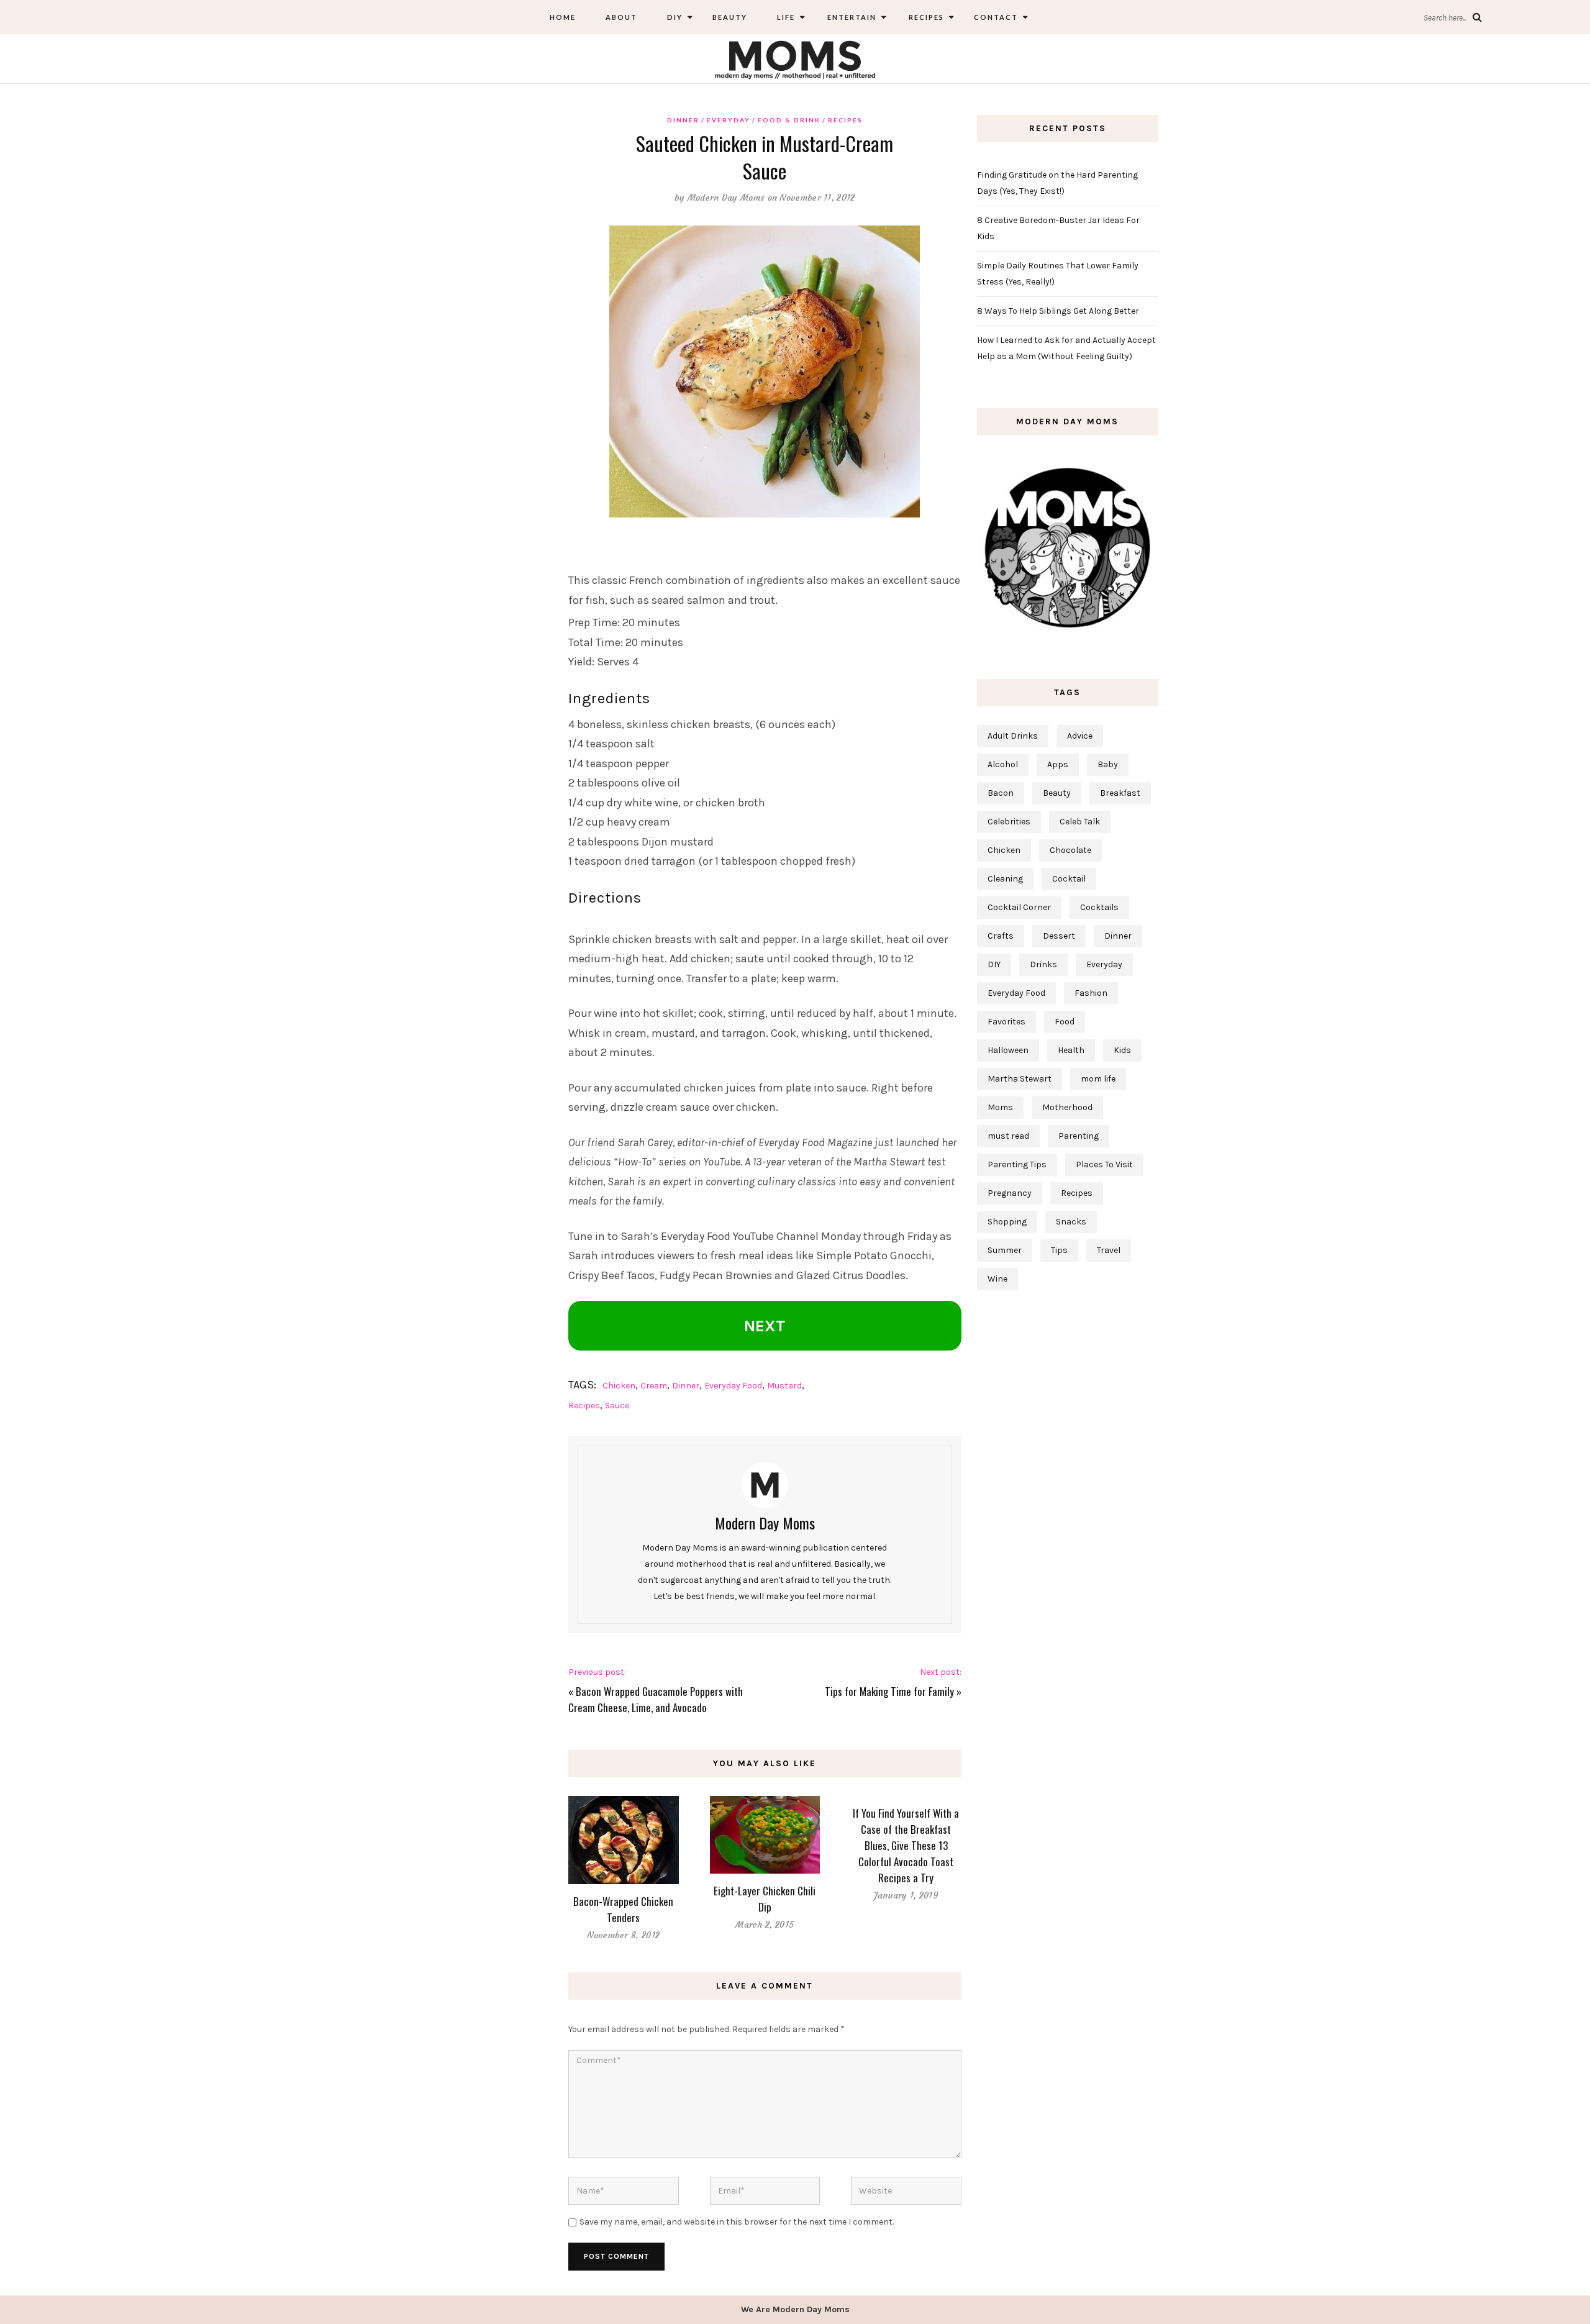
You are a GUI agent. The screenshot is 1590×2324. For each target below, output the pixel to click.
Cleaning (1005, 879)
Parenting (1079, 1136)
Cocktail (1069, 879)
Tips (1059, 1250)
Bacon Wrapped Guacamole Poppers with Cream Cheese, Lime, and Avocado (656, 1699)
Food (1065, 1022)
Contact (996, 17)
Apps (1058, 764)
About (621, 17)
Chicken (619, 1386)
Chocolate (1070, 850)
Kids (1122, 1050)
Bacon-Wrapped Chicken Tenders (623, 1909)
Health (1071, 1050)
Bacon (1001, 793)
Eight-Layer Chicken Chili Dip (765, 1899)
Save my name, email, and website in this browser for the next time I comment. (737, 2222)
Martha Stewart (1020, 1079)
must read (1008, 1136)
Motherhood (1067, 1107)
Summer (1005, 1250)
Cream (654, 1386)
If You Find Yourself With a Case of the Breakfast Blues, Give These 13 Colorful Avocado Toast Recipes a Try (906, 1845)
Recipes (925, 17)
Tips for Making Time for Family (889, 1691)
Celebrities (1009, 822)
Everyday (729, 120)
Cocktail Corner (1019, 907)
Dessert (1059, 936)
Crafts (1001, 936)
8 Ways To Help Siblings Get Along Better (1058, 311)
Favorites (1006, 1022)
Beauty (730, 17)
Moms (1000, 1107)
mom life (1098, 1079)
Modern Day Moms (726, 198)
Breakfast (1120, 793)
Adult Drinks (1013, 736)
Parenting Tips (1017, 1164)
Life (786, 17)
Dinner (683, 120)
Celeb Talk (1080, 822)
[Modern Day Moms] (795, 58)
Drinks (1043, 964)
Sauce (617, 1406)
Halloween (1008, 1050)
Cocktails (1099, 907)
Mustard (784, 1386)
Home (563, 17)
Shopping (1007, 1222)
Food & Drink (789, 120)
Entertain (851, 17)
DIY (675, 17)
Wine (997, 1279)
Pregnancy (1010, 1193)
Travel (1109, 1250)
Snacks (1071, 1222)
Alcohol (1003, 764)
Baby (1108, 764)
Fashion (1091, 993)
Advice (1080, 736)
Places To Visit (1104, 1164)
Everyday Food (733, 1386)
